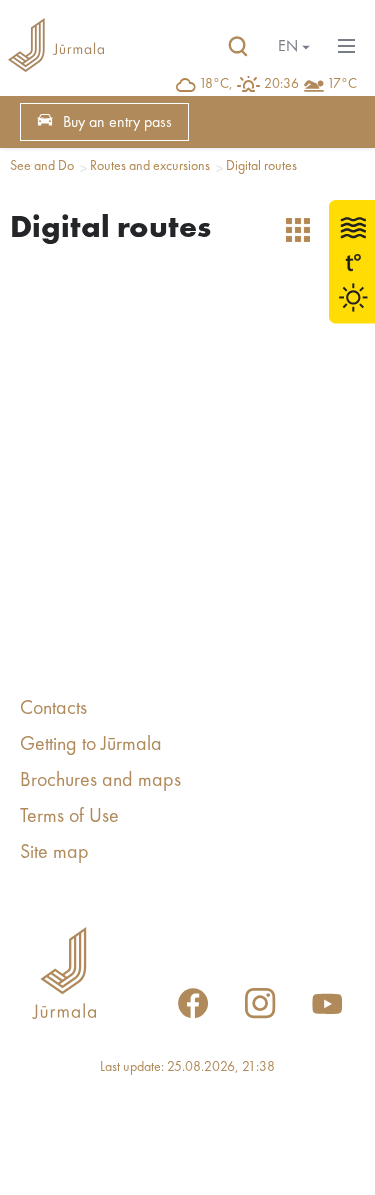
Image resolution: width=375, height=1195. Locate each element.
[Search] (238, 47)
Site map (54, 853)
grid (298, 230)
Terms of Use (69, 817)
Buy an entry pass (117, 123)
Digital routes (261, 166)
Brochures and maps (100, 781)
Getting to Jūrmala (91, 745)
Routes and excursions (150, 166)
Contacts (53, 709)
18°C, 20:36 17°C (278, 84)
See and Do (42, 166)
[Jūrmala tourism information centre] (56, 47)
